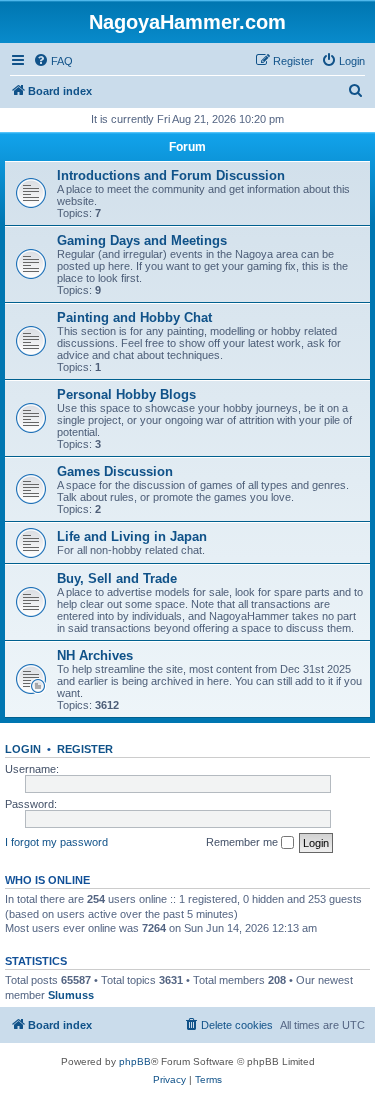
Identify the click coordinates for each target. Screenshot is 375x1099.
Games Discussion (115, 471)
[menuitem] (53, 61)
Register (85, 749)
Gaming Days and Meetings (142, 240)
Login (23, 749)
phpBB (135, 1061)
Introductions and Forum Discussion (171, 175)
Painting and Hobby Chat (134, 317)
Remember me (243, 842)
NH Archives (95, 655)
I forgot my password (56, 842)
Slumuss (71, 995)
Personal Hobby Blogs (126, 394)
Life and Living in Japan (132, 536)
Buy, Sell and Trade (117, 578)
